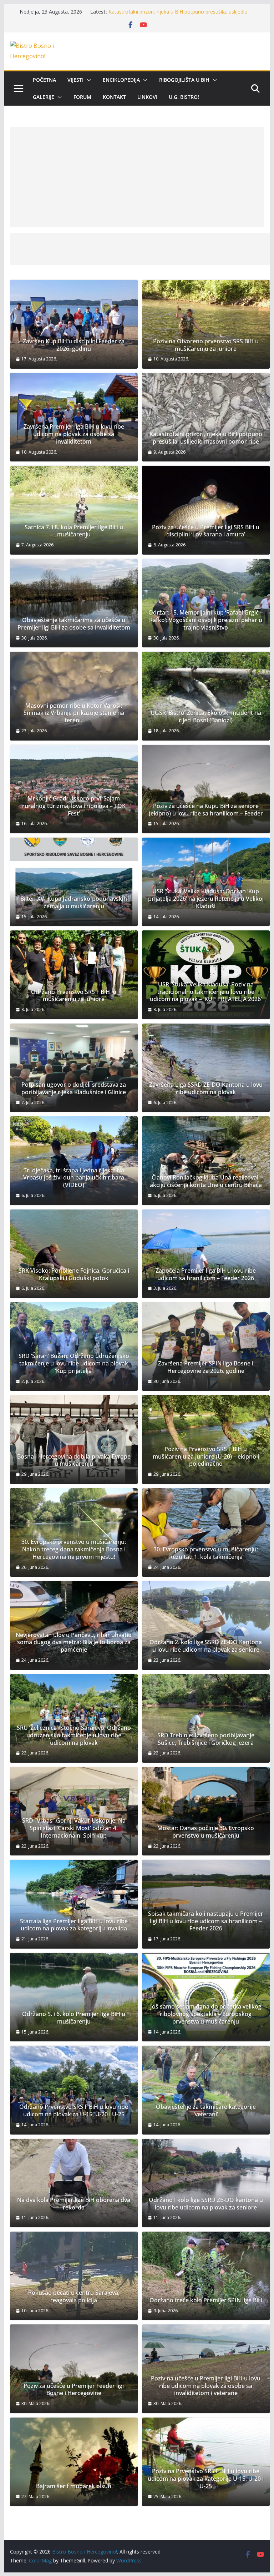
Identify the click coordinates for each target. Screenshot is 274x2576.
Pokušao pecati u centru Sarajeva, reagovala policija (74, 2297)
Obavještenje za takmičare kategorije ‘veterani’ (206, 2111)
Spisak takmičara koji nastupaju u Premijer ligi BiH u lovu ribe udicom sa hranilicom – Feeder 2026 (206, 1921)
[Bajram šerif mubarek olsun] (74, 2462)
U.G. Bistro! (184, 97)
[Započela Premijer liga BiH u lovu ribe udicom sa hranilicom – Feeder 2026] (206, 1254)
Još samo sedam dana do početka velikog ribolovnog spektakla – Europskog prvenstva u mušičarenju (206, 2014)
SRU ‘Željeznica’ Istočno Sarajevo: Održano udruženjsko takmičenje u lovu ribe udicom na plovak (74, 1735)
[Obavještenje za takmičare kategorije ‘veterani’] (206, 2090)
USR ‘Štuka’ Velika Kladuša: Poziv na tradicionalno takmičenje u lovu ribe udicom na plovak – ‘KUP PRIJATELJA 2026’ (206, 992)
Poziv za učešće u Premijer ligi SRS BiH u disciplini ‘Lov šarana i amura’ (206, 531)
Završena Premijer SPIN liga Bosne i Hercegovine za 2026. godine (206, 1367)
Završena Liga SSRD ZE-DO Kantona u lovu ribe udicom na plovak (206, 1089)
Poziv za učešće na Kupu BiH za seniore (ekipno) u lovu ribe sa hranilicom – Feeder (206, 810)
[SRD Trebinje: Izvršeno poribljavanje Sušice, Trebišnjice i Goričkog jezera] (206, 1718)
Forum (82, 97)
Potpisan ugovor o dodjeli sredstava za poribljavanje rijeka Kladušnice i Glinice (74, 1089)
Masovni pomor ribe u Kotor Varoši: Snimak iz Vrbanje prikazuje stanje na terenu (74, 713)
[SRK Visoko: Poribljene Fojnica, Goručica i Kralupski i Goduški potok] (74, 1254)
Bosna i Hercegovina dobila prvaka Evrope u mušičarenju (74, 1460)
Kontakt (114, 97)
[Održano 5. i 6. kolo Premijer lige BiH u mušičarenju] (74, 1997)
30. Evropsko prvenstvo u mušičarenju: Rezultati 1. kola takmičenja (206, 1553)
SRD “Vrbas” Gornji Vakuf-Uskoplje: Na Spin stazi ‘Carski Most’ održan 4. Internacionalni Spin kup (74, 1828)
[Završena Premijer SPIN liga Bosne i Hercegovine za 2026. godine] (206, 1347)
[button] (87, 80)
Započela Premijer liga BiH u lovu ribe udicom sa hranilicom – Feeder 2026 (206, 1274)
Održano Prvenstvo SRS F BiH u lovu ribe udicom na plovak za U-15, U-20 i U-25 (74, 2111)
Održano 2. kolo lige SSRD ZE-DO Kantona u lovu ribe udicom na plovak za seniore (206, 1646)
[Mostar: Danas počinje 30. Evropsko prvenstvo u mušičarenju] (206, 1811)
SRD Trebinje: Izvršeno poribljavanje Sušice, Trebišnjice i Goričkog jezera (206, 1739)
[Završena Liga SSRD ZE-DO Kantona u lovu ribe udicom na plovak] (206, 1068)
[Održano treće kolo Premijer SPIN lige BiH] (206, 2276)
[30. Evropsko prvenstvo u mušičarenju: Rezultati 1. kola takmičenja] (206, 1532)
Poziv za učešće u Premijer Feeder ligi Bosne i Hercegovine (74, 2390)
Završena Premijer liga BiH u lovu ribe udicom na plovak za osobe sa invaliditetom (74, 434)
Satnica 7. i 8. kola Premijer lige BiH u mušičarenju (74, 531)
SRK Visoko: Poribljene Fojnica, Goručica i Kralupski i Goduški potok (74, 1274)
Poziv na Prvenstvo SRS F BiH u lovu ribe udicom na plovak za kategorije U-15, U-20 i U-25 (206, 2479)
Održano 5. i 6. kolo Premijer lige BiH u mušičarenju (74, 2018)
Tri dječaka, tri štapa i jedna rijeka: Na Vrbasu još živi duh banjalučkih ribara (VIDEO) (74, 1178)
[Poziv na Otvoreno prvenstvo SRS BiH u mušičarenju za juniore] (206, 324)
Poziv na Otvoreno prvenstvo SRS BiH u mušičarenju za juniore (206, 345)
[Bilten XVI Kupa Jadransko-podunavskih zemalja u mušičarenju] (74, 882)
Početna (44, 80)
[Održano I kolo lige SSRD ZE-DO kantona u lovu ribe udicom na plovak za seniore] (206, 2183)
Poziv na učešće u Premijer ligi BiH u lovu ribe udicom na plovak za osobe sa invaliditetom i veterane (206, 2386)
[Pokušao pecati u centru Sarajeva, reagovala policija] (74, 2276)
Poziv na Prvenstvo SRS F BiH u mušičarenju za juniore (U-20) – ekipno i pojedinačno (206, 1456)
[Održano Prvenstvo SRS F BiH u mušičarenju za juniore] (74, 975)
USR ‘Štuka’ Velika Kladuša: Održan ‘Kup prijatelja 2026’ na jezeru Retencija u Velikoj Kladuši (206, 899)
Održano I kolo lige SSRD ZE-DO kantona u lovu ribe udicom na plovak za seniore (206, 2204)
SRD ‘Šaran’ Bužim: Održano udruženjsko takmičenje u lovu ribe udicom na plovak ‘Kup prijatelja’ (74, 1363)
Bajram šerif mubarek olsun (74, 2486)
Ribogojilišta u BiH (184, 80)
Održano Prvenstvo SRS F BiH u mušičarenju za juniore (74, 996)
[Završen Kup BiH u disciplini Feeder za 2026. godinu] (74, 324)
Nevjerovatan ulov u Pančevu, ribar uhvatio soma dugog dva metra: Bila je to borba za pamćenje (74, 1642)
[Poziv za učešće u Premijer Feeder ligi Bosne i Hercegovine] (74, 2369)
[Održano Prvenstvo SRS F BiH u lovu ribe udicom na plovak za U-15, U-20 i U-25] (74, 2090)
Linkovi (147, 97)
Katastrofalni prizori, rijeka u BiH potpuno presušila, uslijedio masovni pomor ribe (206, 438)
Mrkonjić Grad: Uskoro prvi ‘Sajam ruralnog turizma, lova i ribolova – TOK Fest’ (74, 806)
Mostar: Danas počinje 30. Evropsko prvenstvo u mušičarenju (206, 1832)
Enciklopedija (121, 80)
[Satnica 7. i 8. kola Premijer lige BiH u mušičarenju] (74, 510)
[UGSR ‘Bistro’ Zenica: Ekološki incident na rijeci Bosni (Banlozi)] (206, 696)
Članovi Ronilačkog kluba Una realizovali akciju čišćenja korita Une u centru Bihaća (206, 1181)
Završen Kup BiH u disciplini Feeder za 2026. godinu (74, 345)
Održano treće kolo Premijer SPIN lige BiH (206, 2300)
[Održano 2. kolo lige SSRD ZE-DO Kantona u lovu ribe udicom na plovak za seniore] (206, 1625)
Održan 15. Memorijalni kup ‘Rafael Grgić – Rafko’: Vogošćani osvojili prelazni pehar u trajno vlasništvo (206, 620)
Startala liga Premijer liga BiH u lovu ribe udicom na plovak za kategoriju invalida (74, 1925)
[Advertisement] (137, 177)
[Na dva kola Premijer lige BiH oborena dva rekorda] (74, 2183)
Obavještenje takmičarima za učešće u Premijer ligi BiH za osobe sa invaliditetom (74, 624)
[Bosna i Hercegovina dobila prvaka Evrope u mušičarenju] (74, 1439)
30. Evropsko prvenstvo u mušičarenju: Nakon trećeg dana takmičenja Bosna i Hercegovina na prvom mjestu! (74, 1549)
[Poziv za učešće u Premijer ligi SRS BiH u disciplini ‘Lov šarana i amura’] (206, 510)
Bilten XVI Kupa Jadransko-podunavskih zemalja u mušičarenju (74, 903)
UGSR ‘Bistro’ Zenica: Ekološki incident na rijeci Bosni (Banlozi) (206, 717)
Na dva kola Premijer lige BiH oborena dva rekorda (74, 2204)
